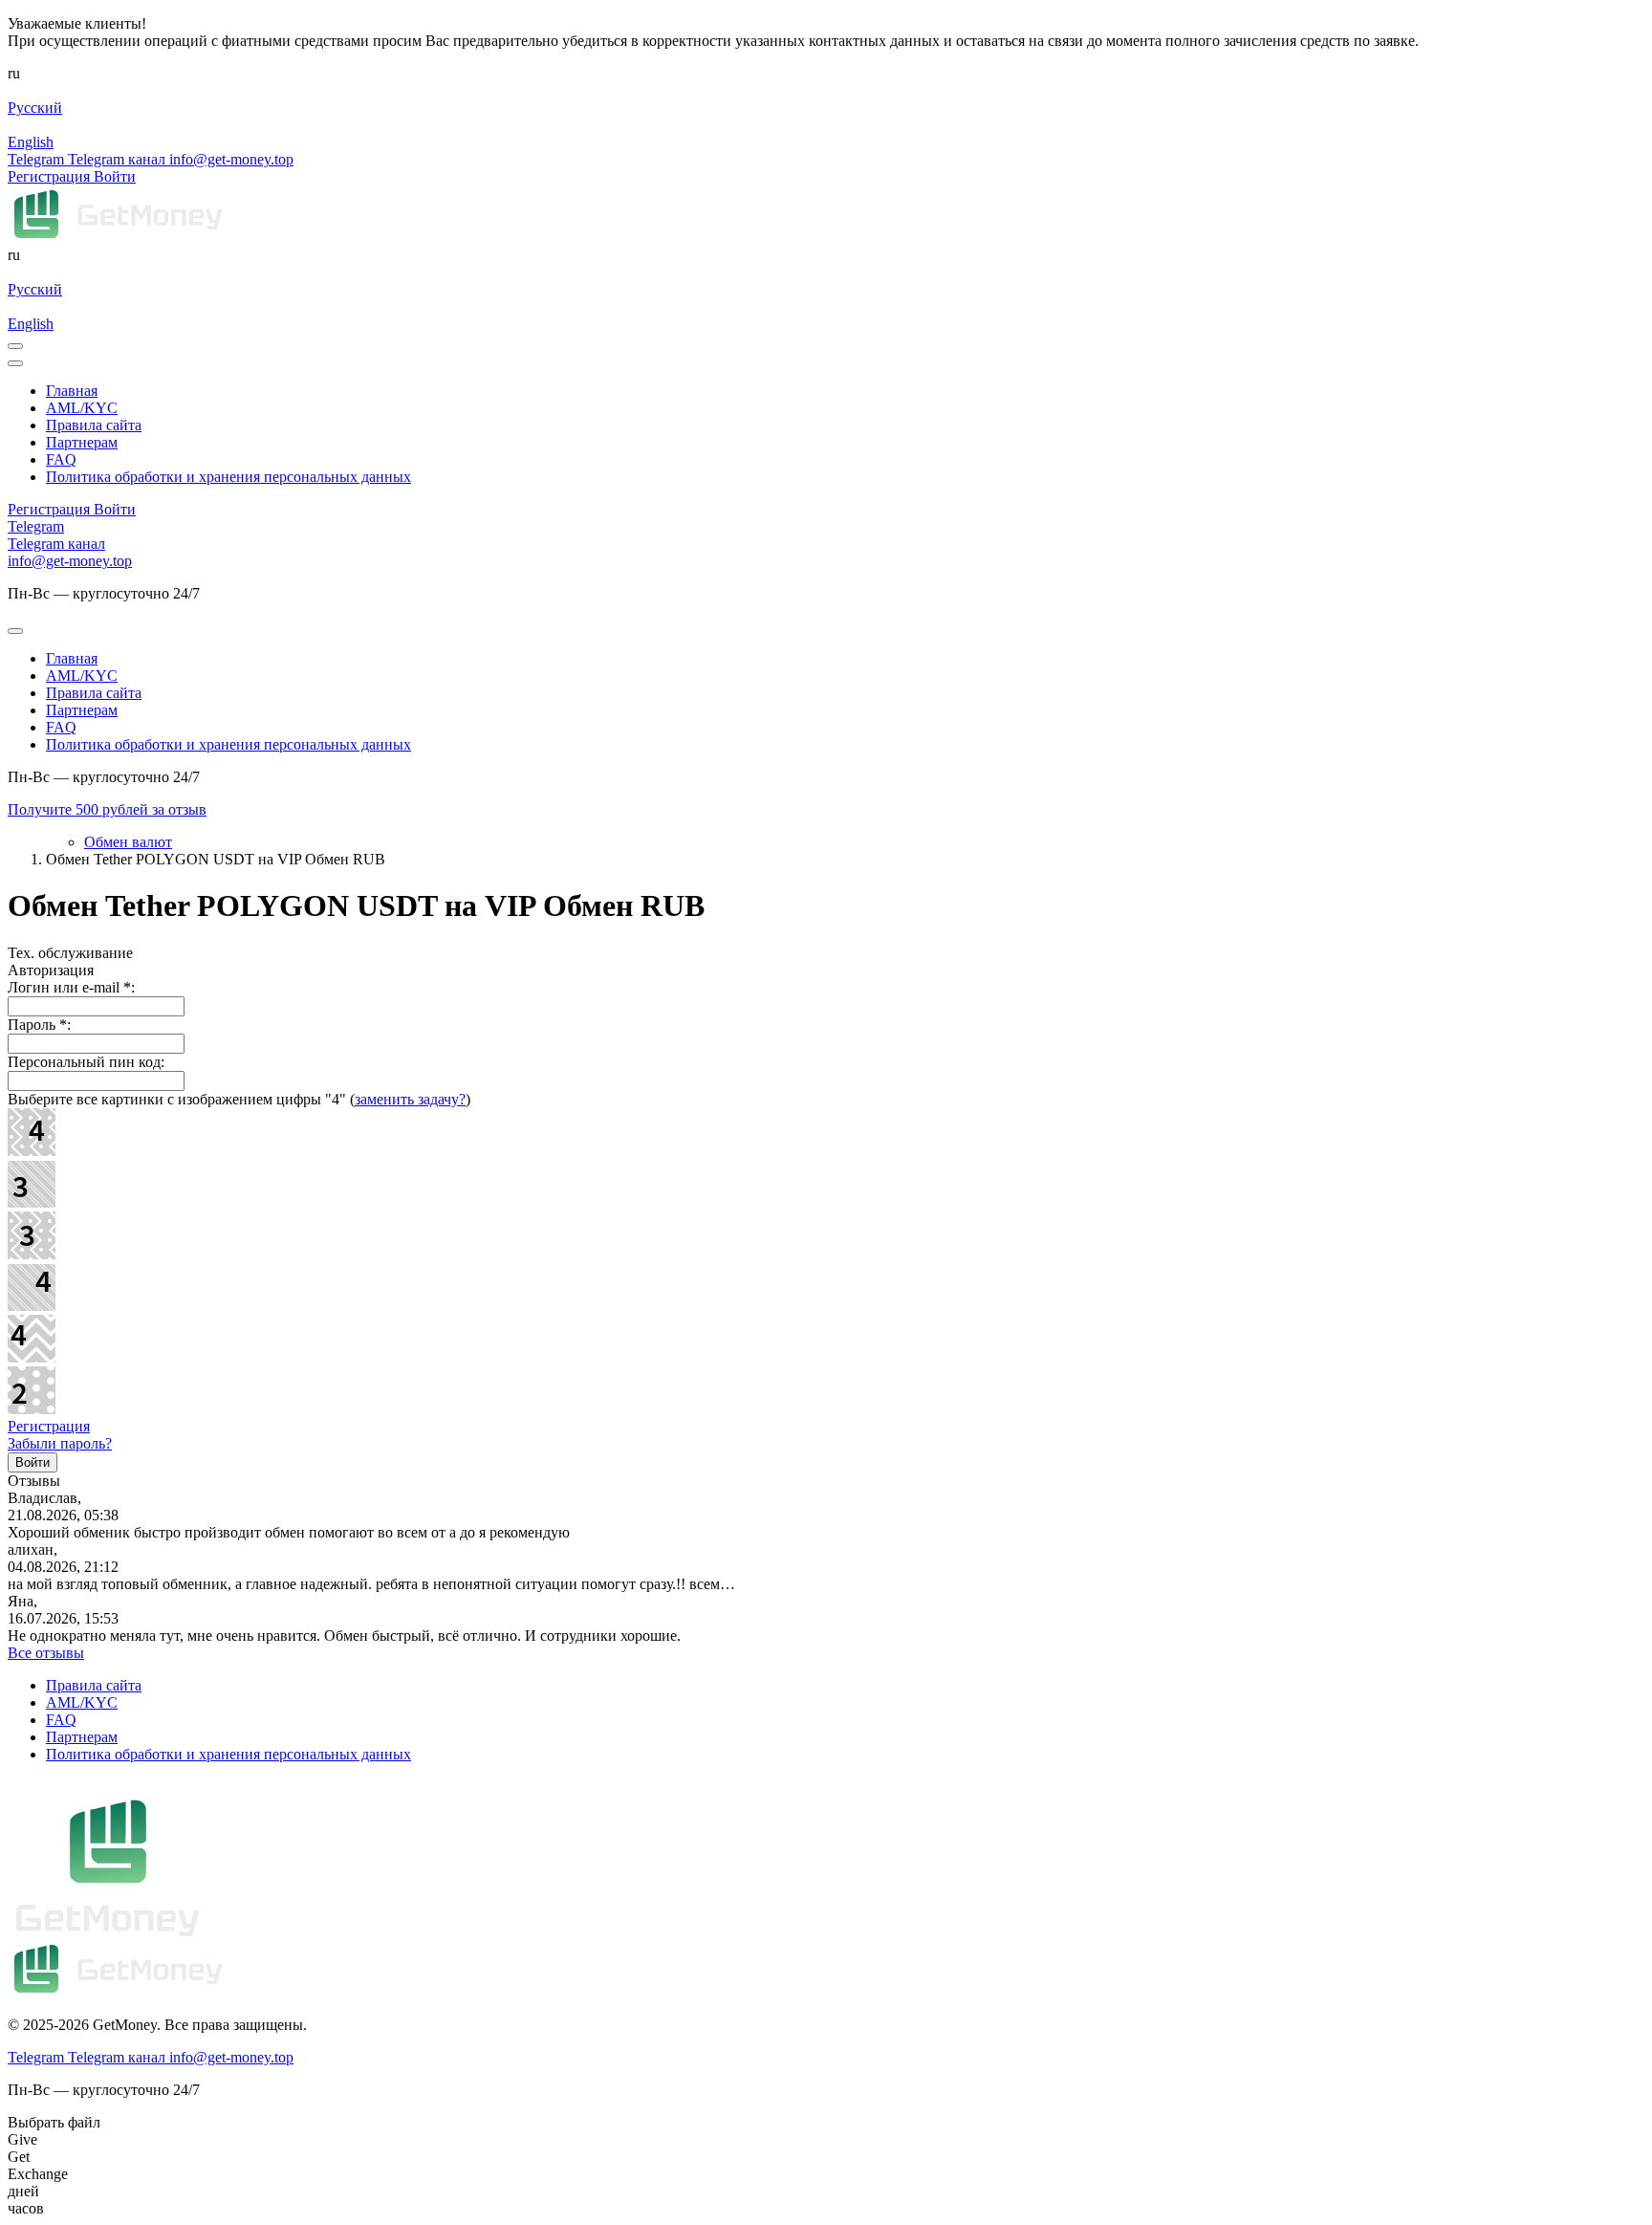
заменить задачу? (410, 1099)
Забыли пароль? (60, 1443)
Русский (35, 108)
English (31, 142)
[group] (826, 810)
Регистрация (49, 1426)
